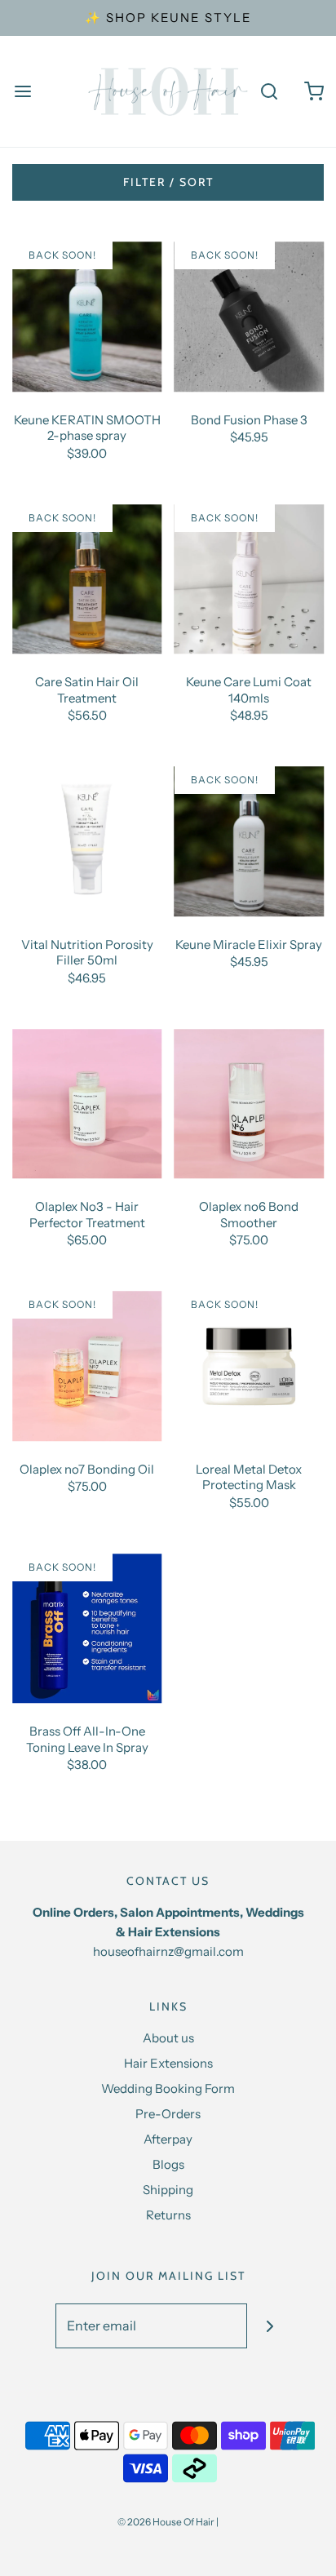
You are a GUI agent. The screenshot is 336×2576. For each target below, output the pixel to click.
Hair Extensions (168, 2063)
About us (168, 2038)
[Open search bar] (269, 92)
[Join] (270, 2326)
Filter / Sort (168, 182)
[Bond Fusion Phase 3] (250, 317)
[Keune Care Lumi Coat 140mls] (250, 579)
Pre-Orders (168, 2114)
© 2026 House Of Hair (166, 2522)
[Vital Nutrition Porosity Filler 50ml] (87, 841)
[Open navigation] (22, 92)
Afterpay (168, 2139)
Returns (168, 2215)
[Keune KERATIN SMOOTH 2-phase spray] (87, 317)
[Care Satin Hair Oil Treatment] (87, 579)
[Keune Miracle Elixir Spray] (250, 841)
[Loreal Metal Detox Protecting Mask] (250, 1366)
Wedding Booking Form (168, 2088)
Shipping (168, 2190)
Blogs (168, 2164)
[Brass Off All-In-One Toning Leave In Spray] (87, 1629)
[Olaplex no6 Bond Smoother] (250, 1104)
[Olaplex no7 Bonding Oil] (87, 1366)
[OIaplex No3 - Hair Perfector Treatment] (87, 1104)
